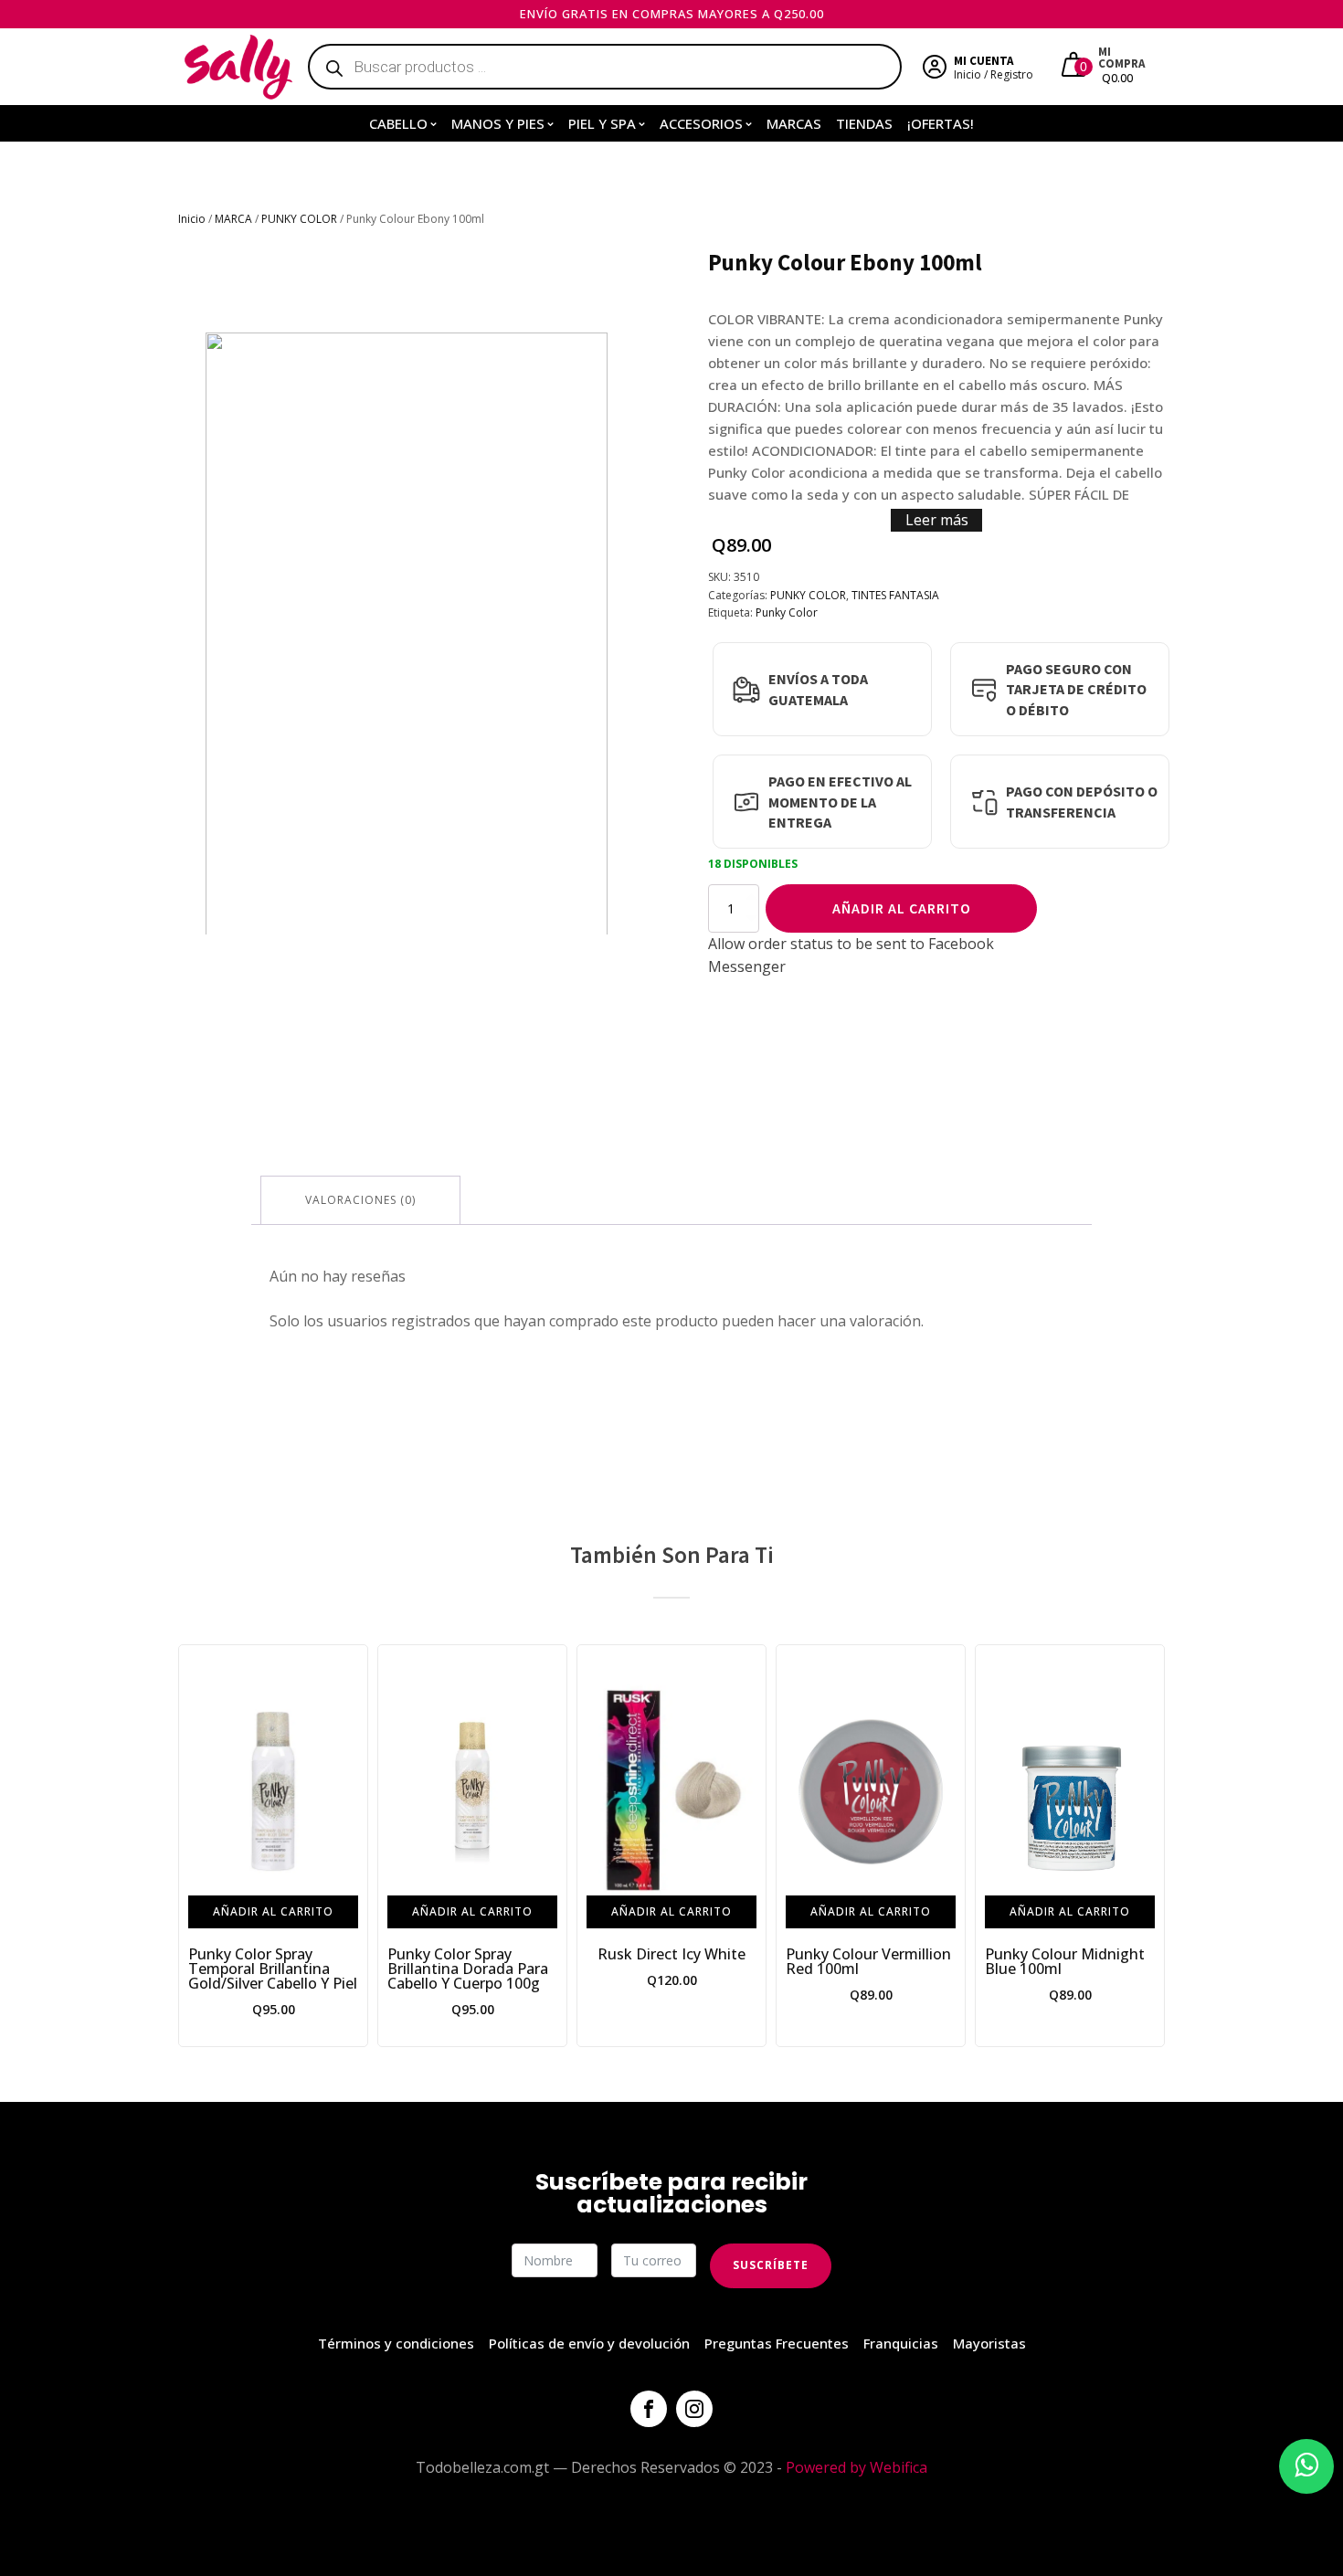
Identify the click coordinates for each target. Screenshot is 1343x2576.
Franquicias (901, 2343)
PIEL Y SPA (602, 123)
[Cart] (1076, 67)
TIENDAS (864, 123)
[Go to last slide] (193, 1846)
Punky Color (787, 612)
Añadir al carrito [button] (273, 1911)
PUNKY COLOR (299, 219)
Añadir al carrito (902, 908)
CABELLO (398, 123)
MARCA (233, 219)
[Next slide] (1150, 1846)
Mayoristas (989, 2343)
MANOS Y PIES (498, 123)
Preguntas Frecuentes (777, 2343)
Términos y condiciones (396, 2343)
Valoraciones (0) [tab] (360, 1200)
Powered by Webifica (857, 2467)
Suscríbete (771, 2265)
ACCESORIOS (701, 123)
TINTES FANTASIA (895, 595)
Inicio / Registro (994, 74)
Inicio (192, 219)
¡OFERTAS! (941, 123)
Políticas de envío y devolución (589, 2343)
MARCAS (794, 123)
